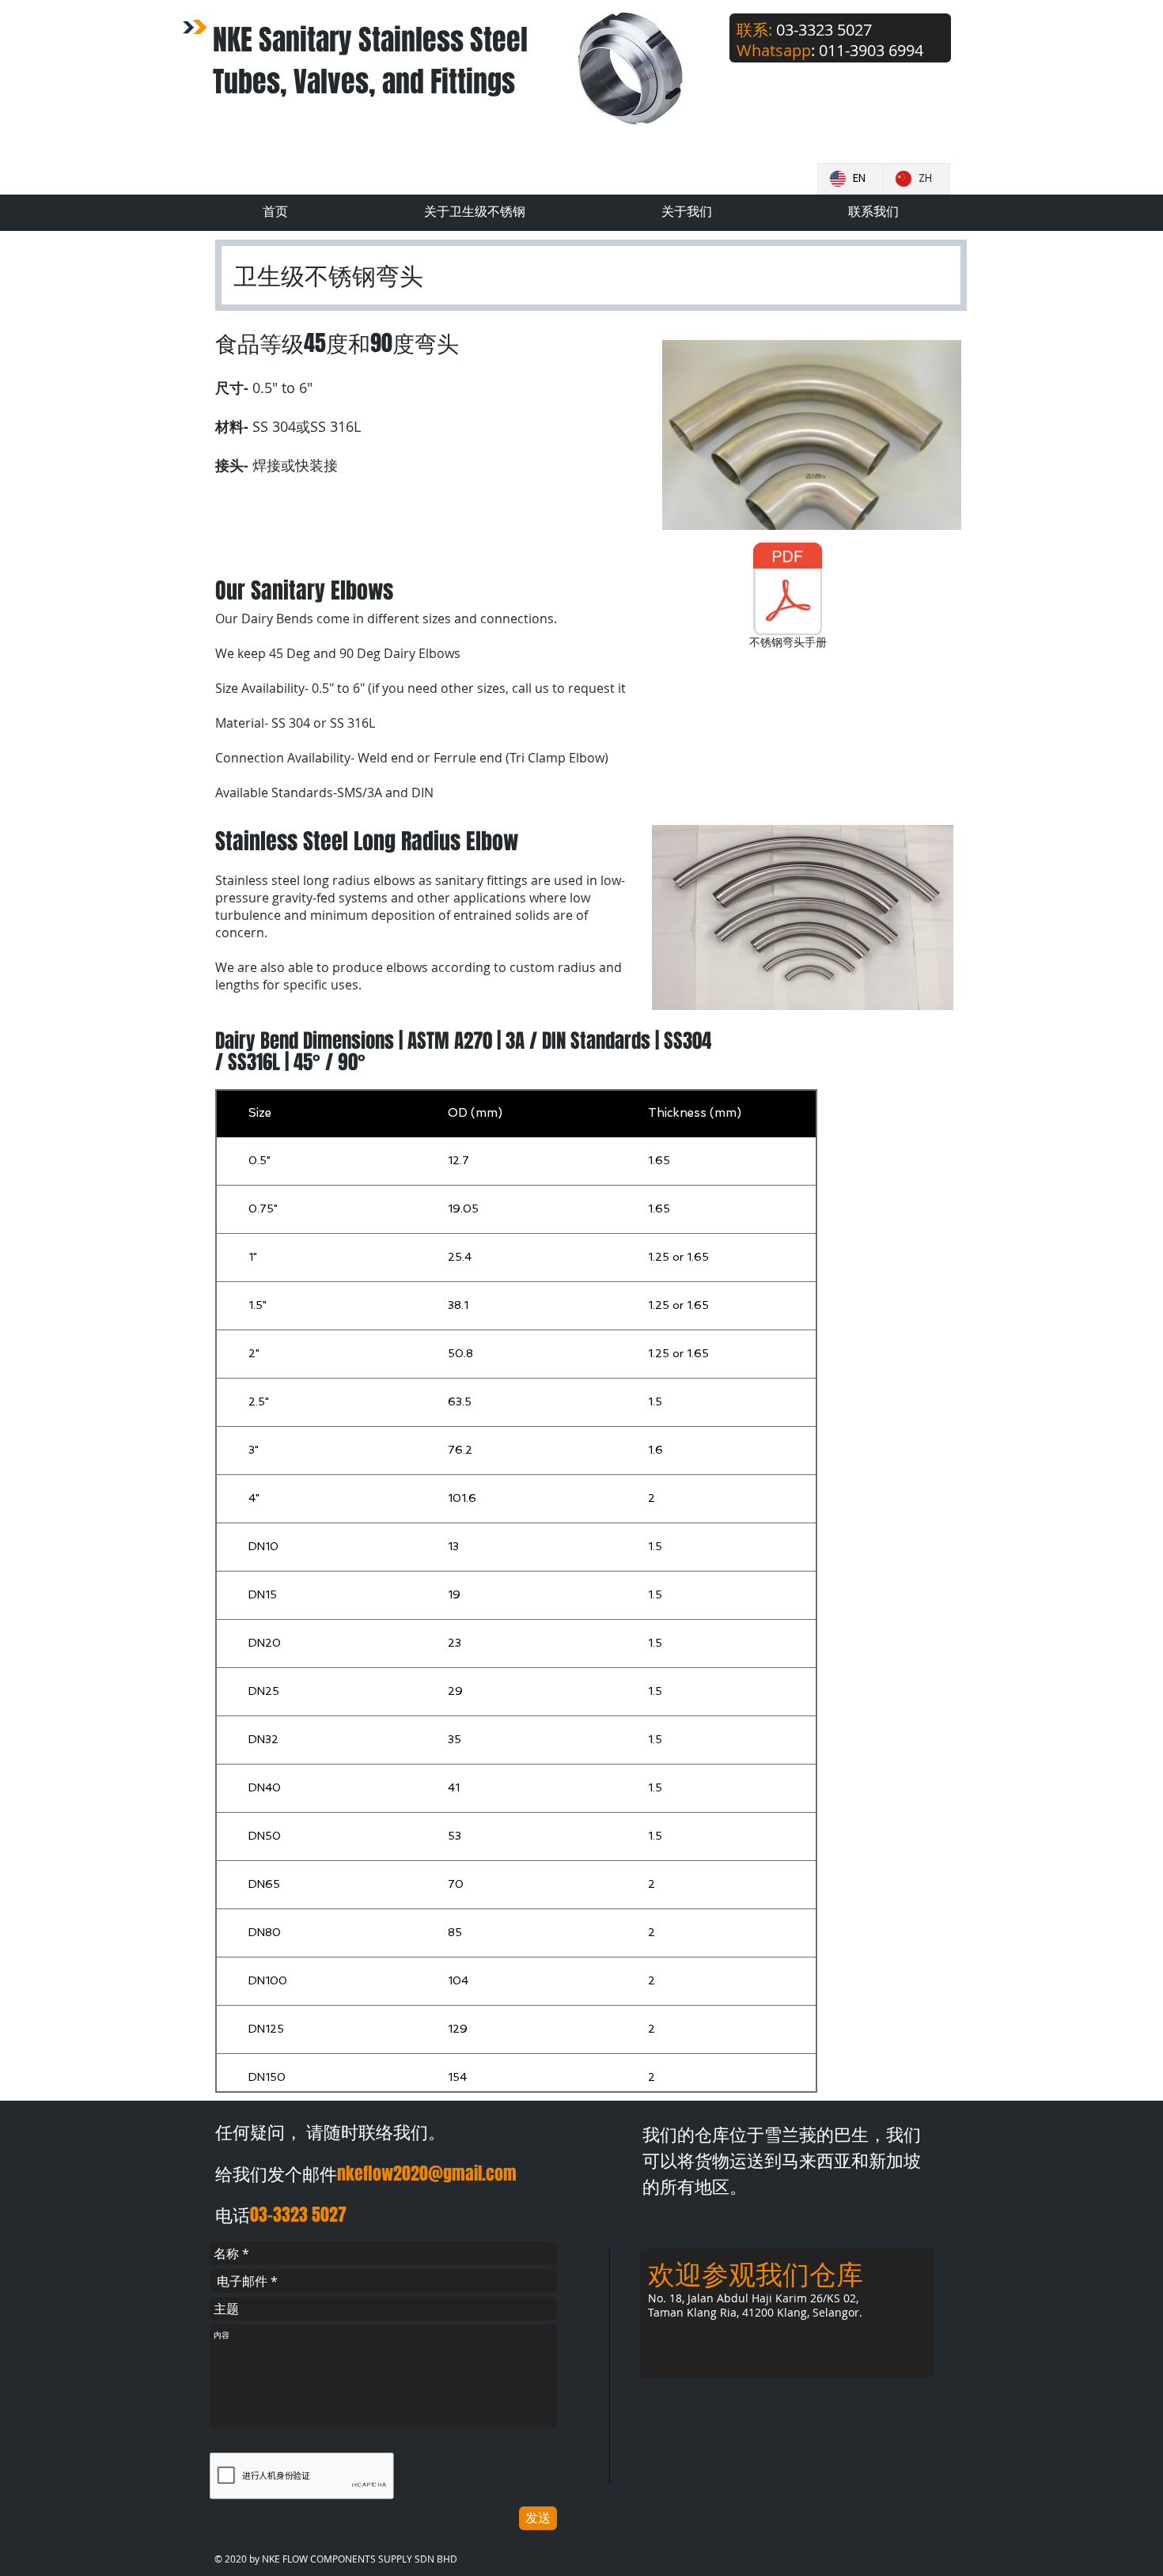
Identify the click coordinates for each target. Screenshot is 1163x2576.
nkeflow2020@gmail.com (427, 2173)
